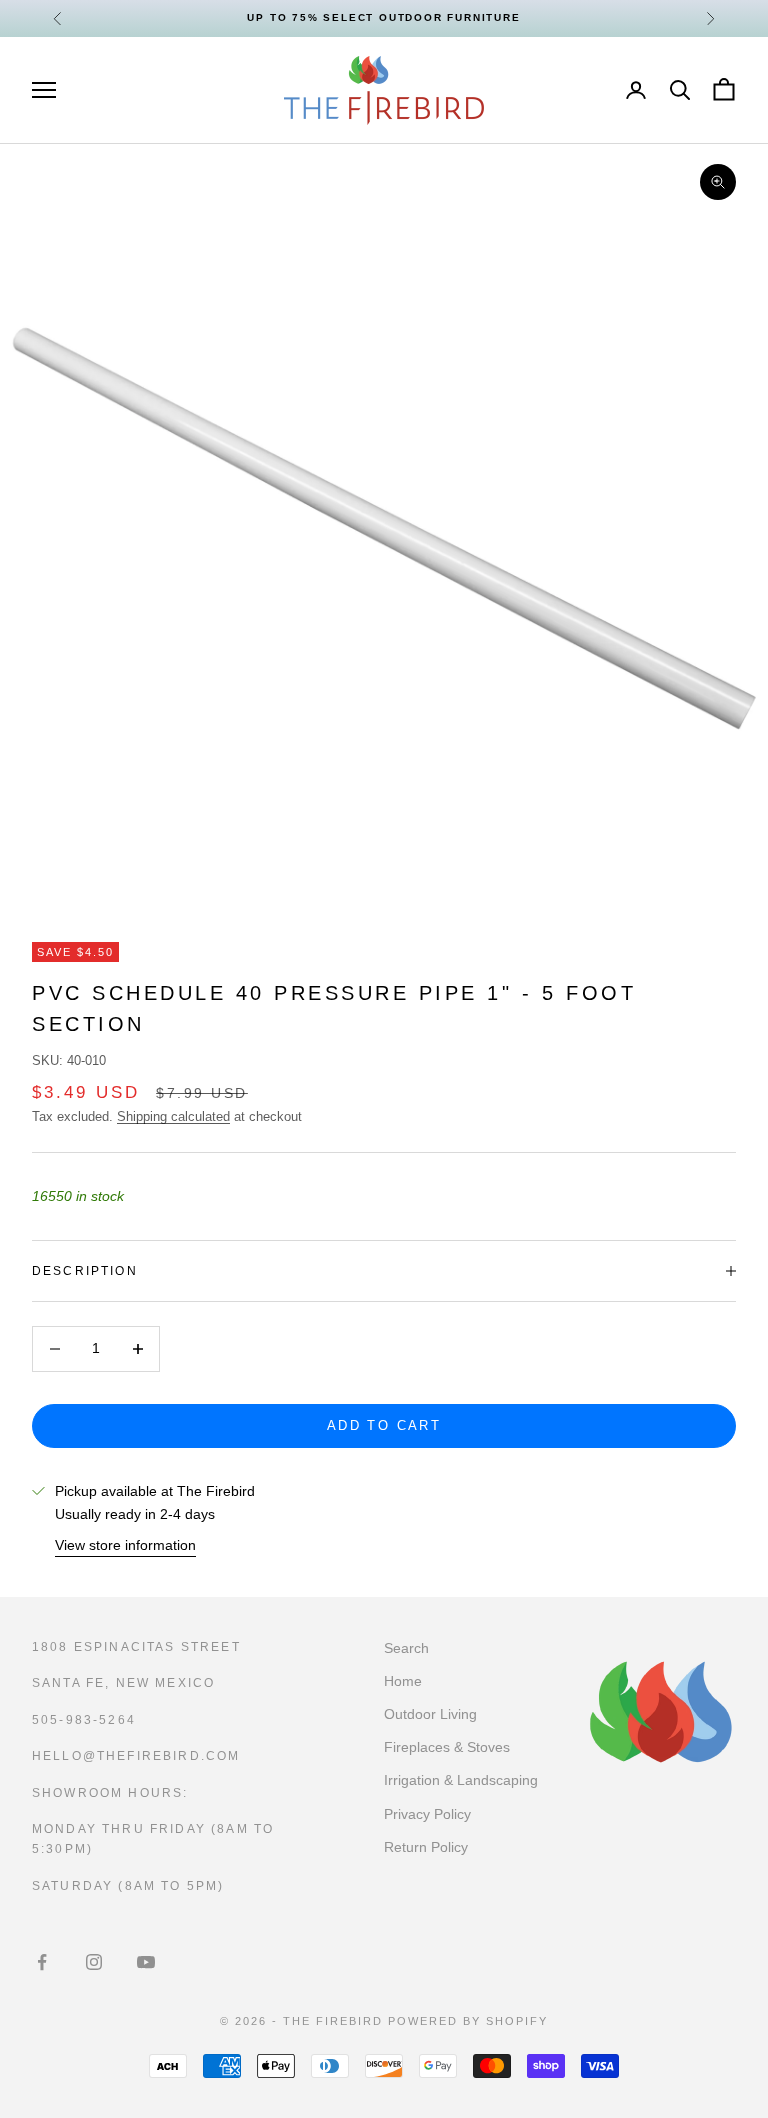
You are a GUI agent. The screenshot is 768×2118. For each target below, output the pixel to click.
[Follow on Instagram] (94, 1962)
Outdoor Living (430, 1714)
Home (403, 1681)
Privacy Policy (427, 1814)
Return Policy (426, 1847)
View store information (125, 1545)
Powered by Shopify (468, 2021)
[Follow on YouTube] (146, 1962)
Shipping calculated (173, 1116)
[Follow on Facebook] (42, 1962)
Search (406, 1648)
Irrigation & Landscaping (461, 1780)
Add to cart (384, 1425)
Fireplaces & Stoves (447, 1747)
